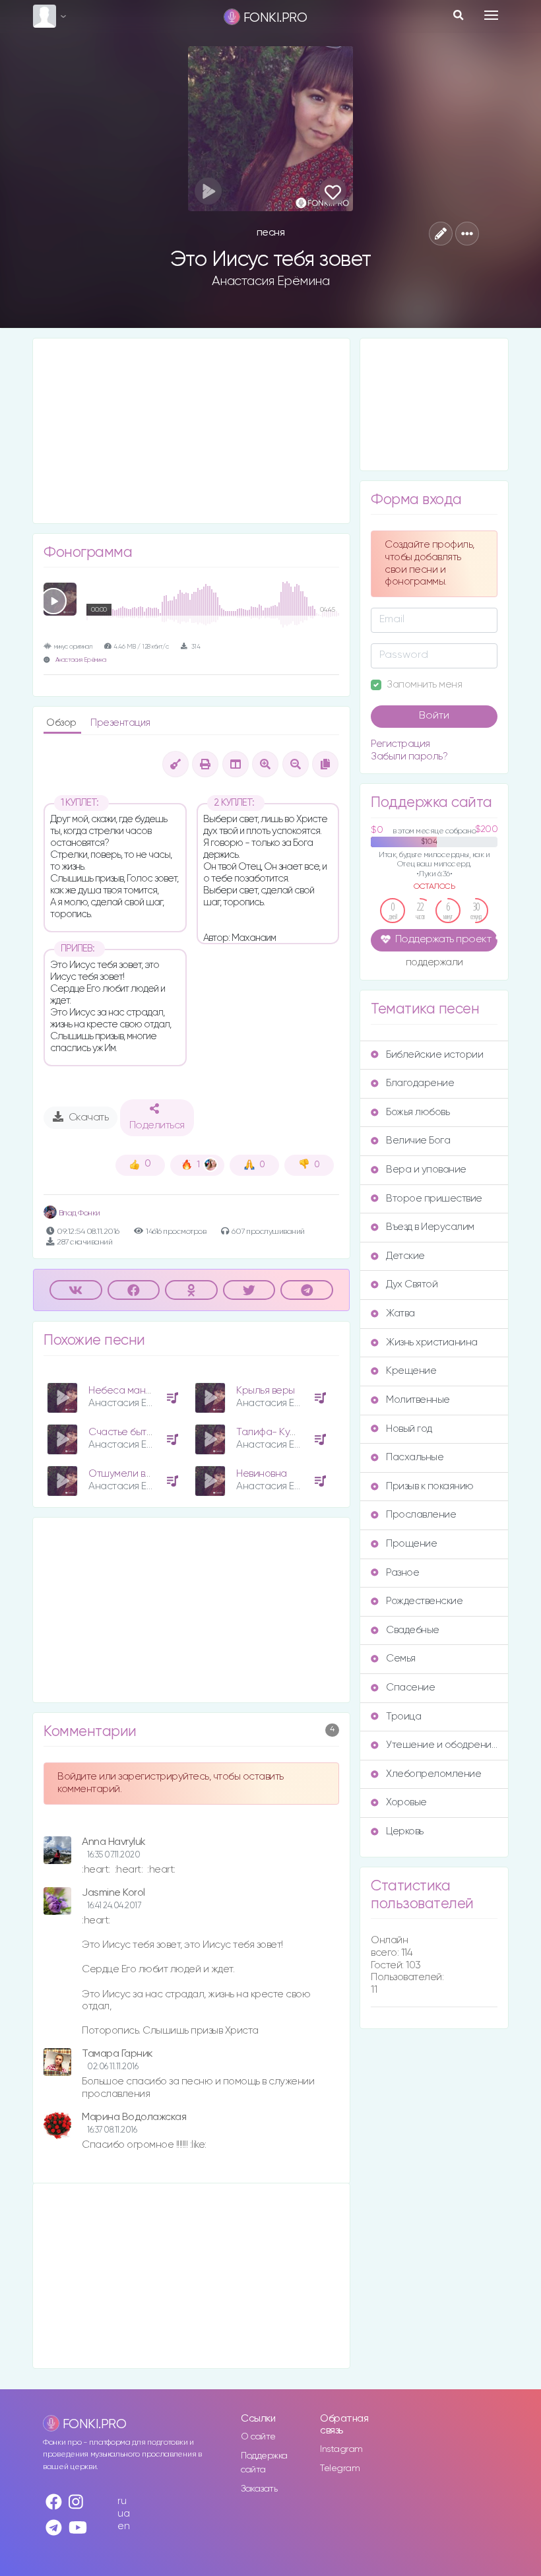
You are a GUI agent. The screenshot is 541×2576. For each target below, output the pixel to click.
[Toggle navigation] (491, 15)
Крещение (411, 1371)
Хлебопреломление (433, 1774)
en (123, 2526)
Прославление (421, 1515)
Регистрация (400, 744)
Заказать (259, 2489)
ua (123, 2514)
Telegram (340, 2468)
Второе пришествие (434, 1199)
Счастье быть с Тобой (139, 1432)
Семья (401, 1658)
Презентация (120, 723)
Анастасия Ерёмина (271, 281)
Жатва (400, 1313)
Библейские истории (434, 1055)
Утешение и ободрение (442, 1745)
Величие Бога (418, 1141)
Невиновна (262, 1474)
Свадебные (413, 1630)
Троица (403, 1717)
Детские (405, 1256)
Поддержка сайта (264, 2463)
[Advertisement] (191, 431)
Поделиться (157, 1126)
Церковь (405, 1831)
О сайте (258, 2437)
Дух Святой (412, 1284)
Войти (434, 716)
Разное (402, 1573)
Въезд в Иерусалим (430, 1227)
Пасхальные (415, 1457)
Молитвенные (418, 1400)
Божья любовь (418, 1112)
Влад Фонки (79, 1213)
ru (122, 2501)
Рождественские (424, 1601)
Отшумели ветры (128, 1474)
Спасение (410, 1688)
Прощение (411, 1544)
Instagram (341, 2449)
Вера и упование (426, 1170)
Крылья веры (266, 1391)
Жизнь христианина (432, 1342)
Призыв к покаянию (430, 1486)
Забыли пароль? (409, 757)
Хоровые (406, 1802)
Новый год (409, 1429)
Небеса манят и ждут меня (150, 1391)
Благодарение (420, 1083)
